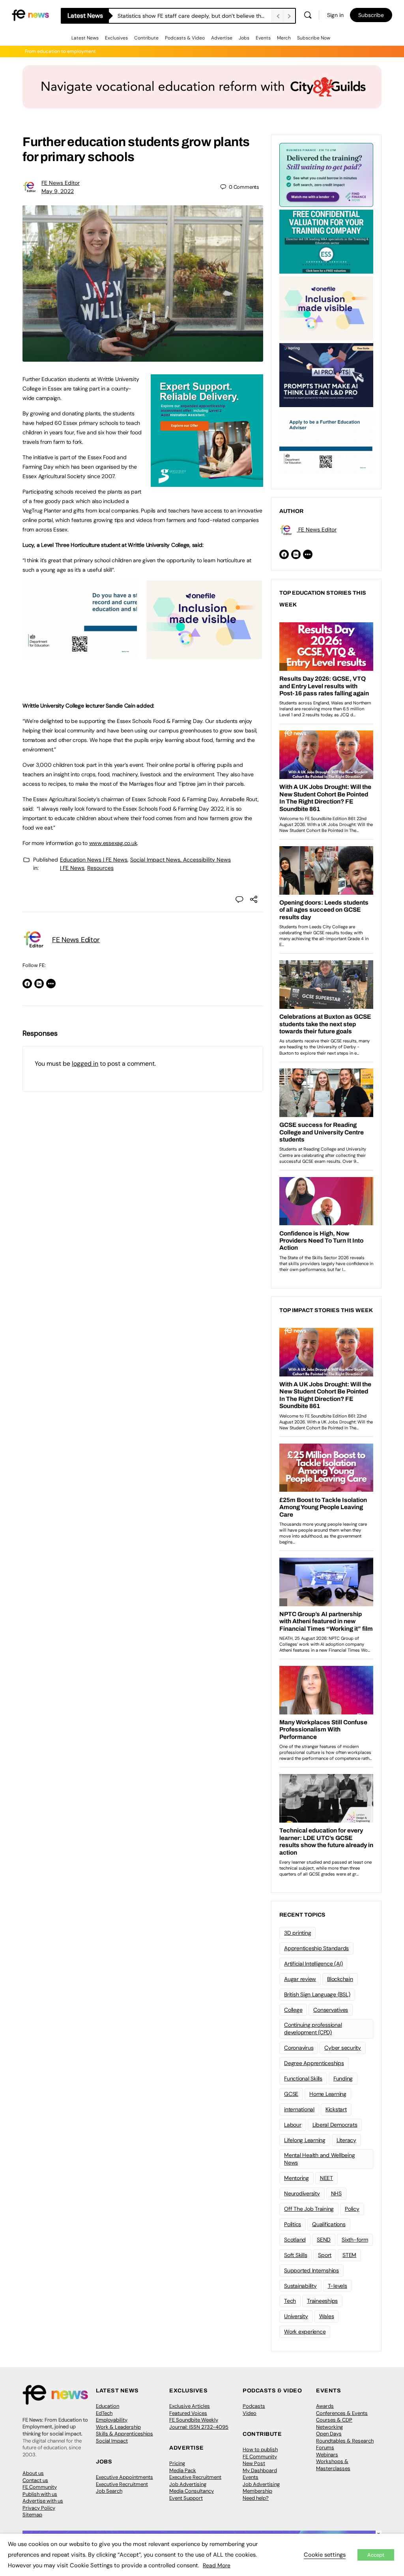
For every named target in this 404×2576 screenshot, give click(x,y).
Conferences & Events (342, 2413)
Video (250, 2413)
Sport (325, 2255)
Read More (217, 2565)
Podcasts (254, 2406)
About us (33, 2473)
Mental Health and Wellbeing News (320, 2159)
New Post (254, 2463)
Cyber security (343, 2048)
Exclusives (116, 38)
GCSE (291, 2094)
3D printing (297, 1933)
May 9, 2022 (58, 191)
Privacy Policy (39, 2508)
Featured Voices (188, 2413)
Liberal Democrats (335, 2125)
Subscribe (371, 15)
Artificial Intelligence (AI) (313, 1964)
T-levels (338, 2286)
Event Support (186, 2498)
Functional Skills (303, 2078)
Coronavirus (299, 2048)
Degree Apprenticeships (314, 2063)
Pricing (177, 2463)
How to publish (260, 2449)
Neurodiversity (302, 2193)
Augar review (300, 1979)
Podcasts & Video (185, 38)
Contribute (146, 38)
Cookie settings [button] (325, 2555)
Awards (325, 2406)
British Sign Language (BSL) (317, 1994)
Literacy (346, 2140)
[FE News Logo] (30, 14)
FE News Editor (61, 183)
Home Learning (328, 2094)
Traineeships (322, 2301)
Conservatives (331, 2010)
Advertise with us (43, 2501)
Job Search (109, 2491)
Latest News (85, 38)
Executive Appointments (124, 2477)
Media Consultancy (192, 2491)
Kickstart (336, 2109)
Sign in (335, 15)
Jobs (244, 38)
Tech (290, 2301)
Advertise (222, 38)
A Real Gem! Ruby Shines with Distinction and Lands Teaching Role (195, 16)
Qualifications (329, 2224)
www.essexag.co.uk (113, 843)
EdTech (104, 2413)
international (299, 2109)
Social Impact (112, 2441)
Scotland (295, 2240)
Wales (327, 2316)
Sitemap (32, 2515)
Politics (293, 2224)
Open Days (329, 2434)
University (296, 2316)
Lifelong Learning (305, 2140)
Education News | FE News (94, 860)
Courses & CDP (334, 2420)
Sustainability (300, 2286)
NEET (326, 2178)
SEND (324, 2240)
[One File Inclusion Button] (204, 655)
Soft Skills (296, 2255)
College (293, 2010)
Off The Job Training (309, 2209)
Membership (257, 2491)
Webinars (327, 2455)
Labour (293, 2125)
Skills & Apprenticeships (124, 2434)
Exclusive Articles (190, 2406)
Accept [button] (376, 2555)
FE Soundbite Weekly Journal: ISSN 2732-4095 (199, 2423)
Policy (352, 2209)
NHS (336, 2193)
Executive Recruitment (122, 2484)
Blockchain (340, 1979)
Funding (343, 2078)
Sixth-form (355, 2240)
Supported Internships (311, 2270)
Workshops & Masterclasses (333, 2465)
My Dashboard (260, 2470)
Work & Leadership (118, 2427)
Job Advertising (188, 2484)
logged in (85, 1064)
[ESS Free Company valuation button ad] (326, 241)
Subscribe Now (314, 38)
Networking (329, 2427)
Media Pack (183, 2470)
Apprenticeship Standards (316, 1948)
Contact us (35, 2480)
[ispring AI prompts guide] (326, 374)
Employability (112, 2420)
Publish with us (40, 2494)
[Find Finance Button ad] (326, 174)
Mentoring (296, 2178)
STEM (349, 2255)
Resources (100, 868)
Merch (284, 38)
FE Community (40, 2487)
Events (263, 38)
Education (108, 2406)
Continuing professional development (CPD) (313, 2029)
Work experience (305, 2332)
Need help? (256, 2498)
